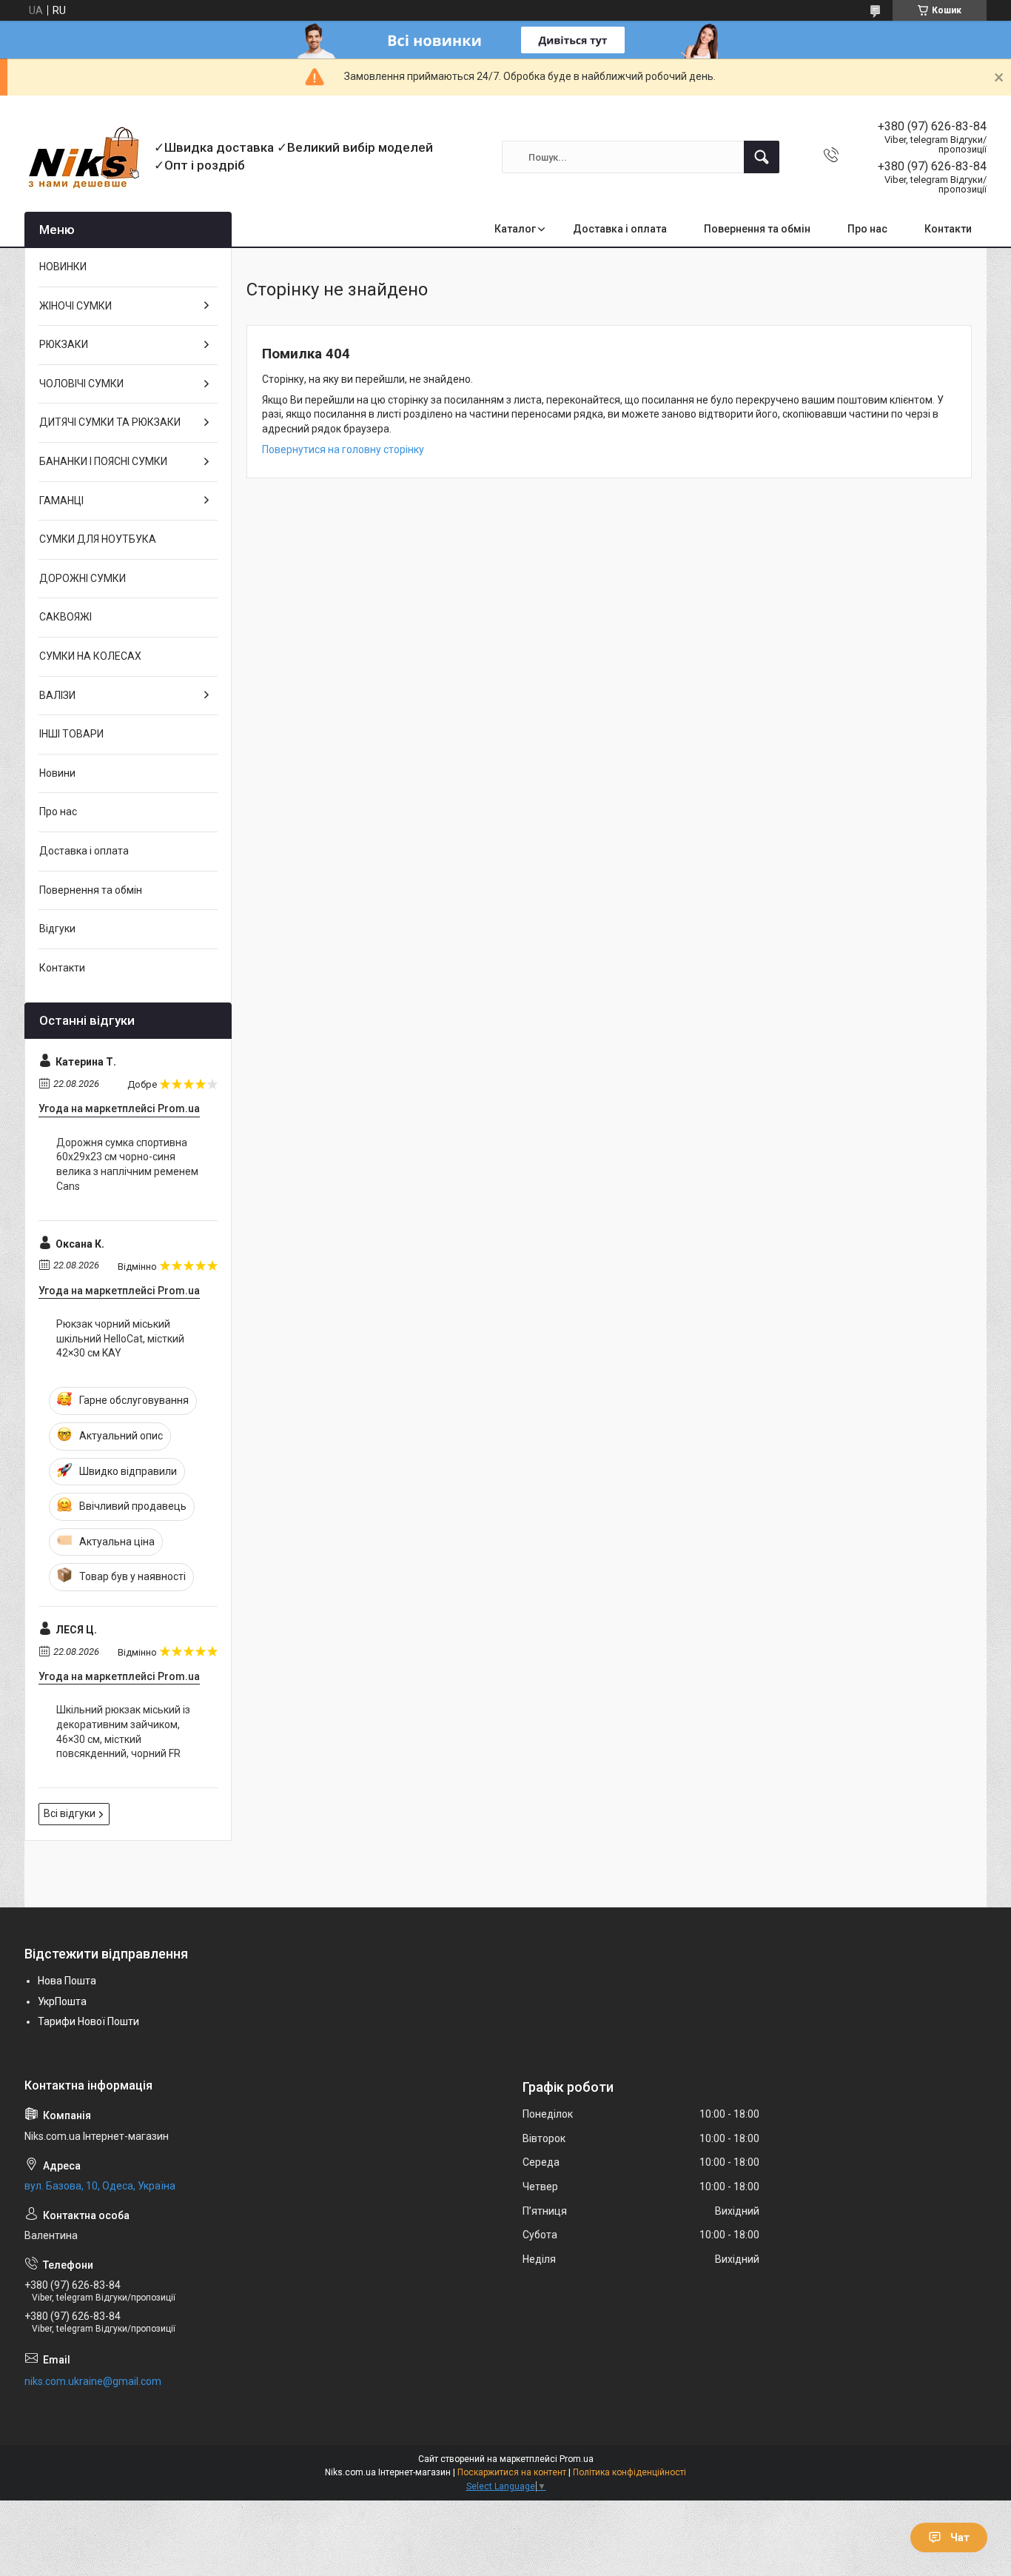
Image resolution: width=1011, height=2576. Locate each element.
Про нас (867, 229)
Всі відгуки (70, 1813)
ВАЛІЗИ (57, 695)
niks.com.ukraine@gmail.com (93, 2381)
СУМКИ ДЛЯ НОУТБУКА (98, 539)
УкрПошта (62, 2001)
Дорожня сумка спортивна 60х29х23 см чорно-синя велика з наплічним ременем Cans (127, 1164)
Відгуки (57, 929)
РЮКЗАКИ (64, 344)
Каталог (515, 229)
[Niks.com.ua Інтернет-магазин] (84, 157)
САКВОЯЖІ (66, 617)
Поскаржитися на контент (512, 2472)
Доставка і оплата (620, 229)
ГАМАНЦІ (61, 501)
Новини (57, 773)
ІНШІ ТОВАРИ (71, 734)
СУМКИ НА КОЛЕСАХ (90, 656)
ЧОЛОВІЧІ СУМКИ (81, 384)
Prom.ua (577, 2459)
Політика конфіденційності (629, 2472)
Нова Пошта (67, 1981)
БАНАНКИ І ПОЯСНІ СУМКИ (103, 461)
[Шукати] (762, 157)
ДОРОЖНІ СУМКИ (83, 578)
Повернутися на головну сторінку (343, 449)
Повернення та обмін (757, 229)
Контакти (948, 229)
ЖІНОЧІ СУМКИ (75, 306)
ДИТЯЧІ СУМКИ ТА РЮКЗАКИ (110, 422)
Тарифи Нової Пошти (88, 2021)
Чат (960, 2537)
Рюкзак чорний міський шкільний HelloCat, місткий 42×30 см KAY (120, 1338)
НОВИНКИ (63, 267)
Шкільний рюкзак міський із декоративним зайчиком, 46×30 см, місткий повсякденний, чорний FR (123, 1732)
